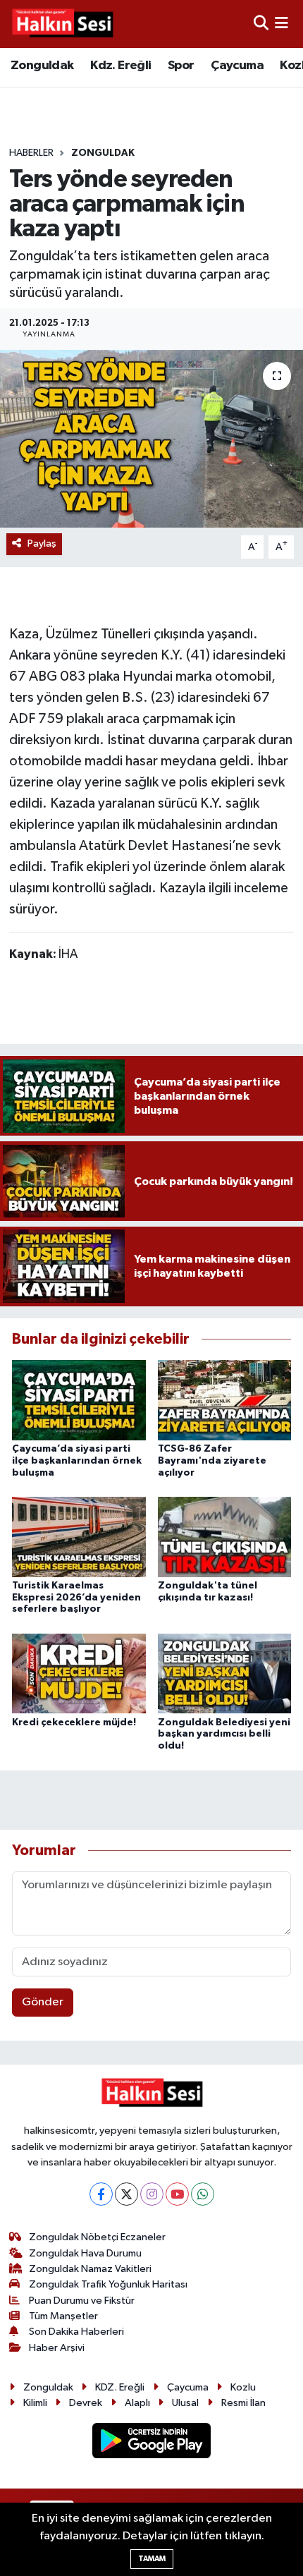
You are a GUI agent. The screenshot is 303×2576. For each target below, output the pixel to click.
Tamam (152, 2559)
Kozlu (243, 2387)
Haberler (31, 153)
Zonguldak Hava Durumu (85, 2253)
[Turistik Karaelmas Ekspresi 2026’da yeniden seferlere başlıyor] (79, 1537)
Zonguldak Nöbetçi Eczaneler (97, 2237)
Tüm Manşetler (63, 2316)
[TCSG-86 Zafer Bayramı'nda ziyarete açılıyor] (225, 1400)
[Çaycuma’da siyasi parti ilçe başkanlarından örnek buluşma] (79, 1400)
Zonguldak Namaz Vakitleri (90, 2269)
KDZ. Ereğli (120, 2387)
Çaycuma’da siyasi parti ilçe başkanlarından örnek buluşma (77, 1461)
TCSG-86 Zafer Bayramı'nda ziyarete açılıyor (212, 1461)
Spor (181, 66)
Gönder (43, 2002)
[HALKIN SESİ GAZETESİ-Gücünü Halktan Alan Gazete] (62, 24)
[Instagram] (152, 2194)
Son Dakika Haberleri (76, 2332)
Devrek (86, 2403)
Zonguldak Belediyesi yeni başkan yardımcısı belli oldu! (224, 1734)
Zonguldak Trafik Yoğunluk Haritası (108, 2284)
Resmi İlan (243, 2403)
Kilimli (35, 2403)
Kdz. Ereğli (120, 66)
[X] (126, 2194)
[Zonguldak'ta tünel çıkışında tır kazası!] (225, 1537)
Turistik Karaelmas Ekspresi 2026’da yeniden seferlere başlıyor (76, 1598)
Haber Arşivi (57, 2348)
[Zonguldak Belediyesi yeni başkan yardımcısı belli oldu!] (225, 1673)
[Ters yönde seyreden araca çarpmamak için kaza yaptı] (151, 439)
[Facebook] (101, 2194)
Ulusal (185, 2403)
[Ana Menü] (282, 24)
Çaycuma (237, 66)
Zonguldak (42, 66)
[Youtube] (177, 2194)
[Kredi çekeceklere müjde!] (79, 1673)
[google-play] (152, 2444)
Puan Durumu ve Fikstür (82, 2301)
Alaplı (137, 2403)
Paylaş (42, 543)
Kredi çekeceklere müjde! (74, 1723)
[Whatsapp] (203, 2194)
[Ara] (261, 24)
